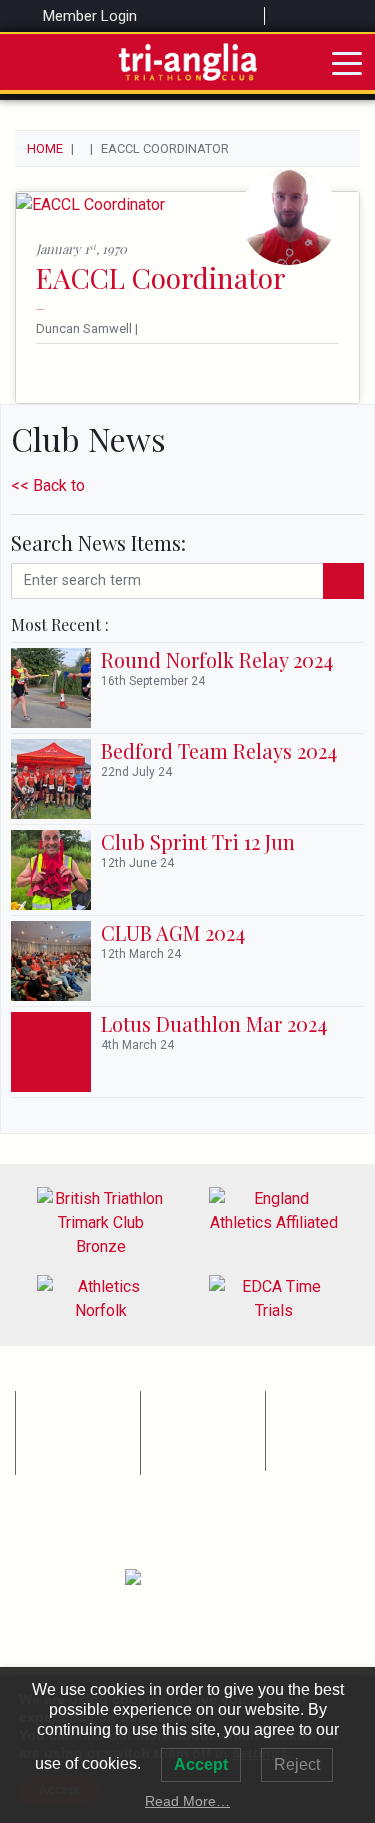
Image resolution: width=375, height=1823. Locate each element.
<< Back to (48, 485)
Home (45, 148)
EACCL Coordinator (161, 277)
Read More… (187, 1801)
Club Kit (48, 1440)
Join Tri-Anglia (67, 1462)
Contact (175, 1462)
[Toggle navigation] (347, 62)
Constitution (187, 1400)
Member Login (88, 16)
